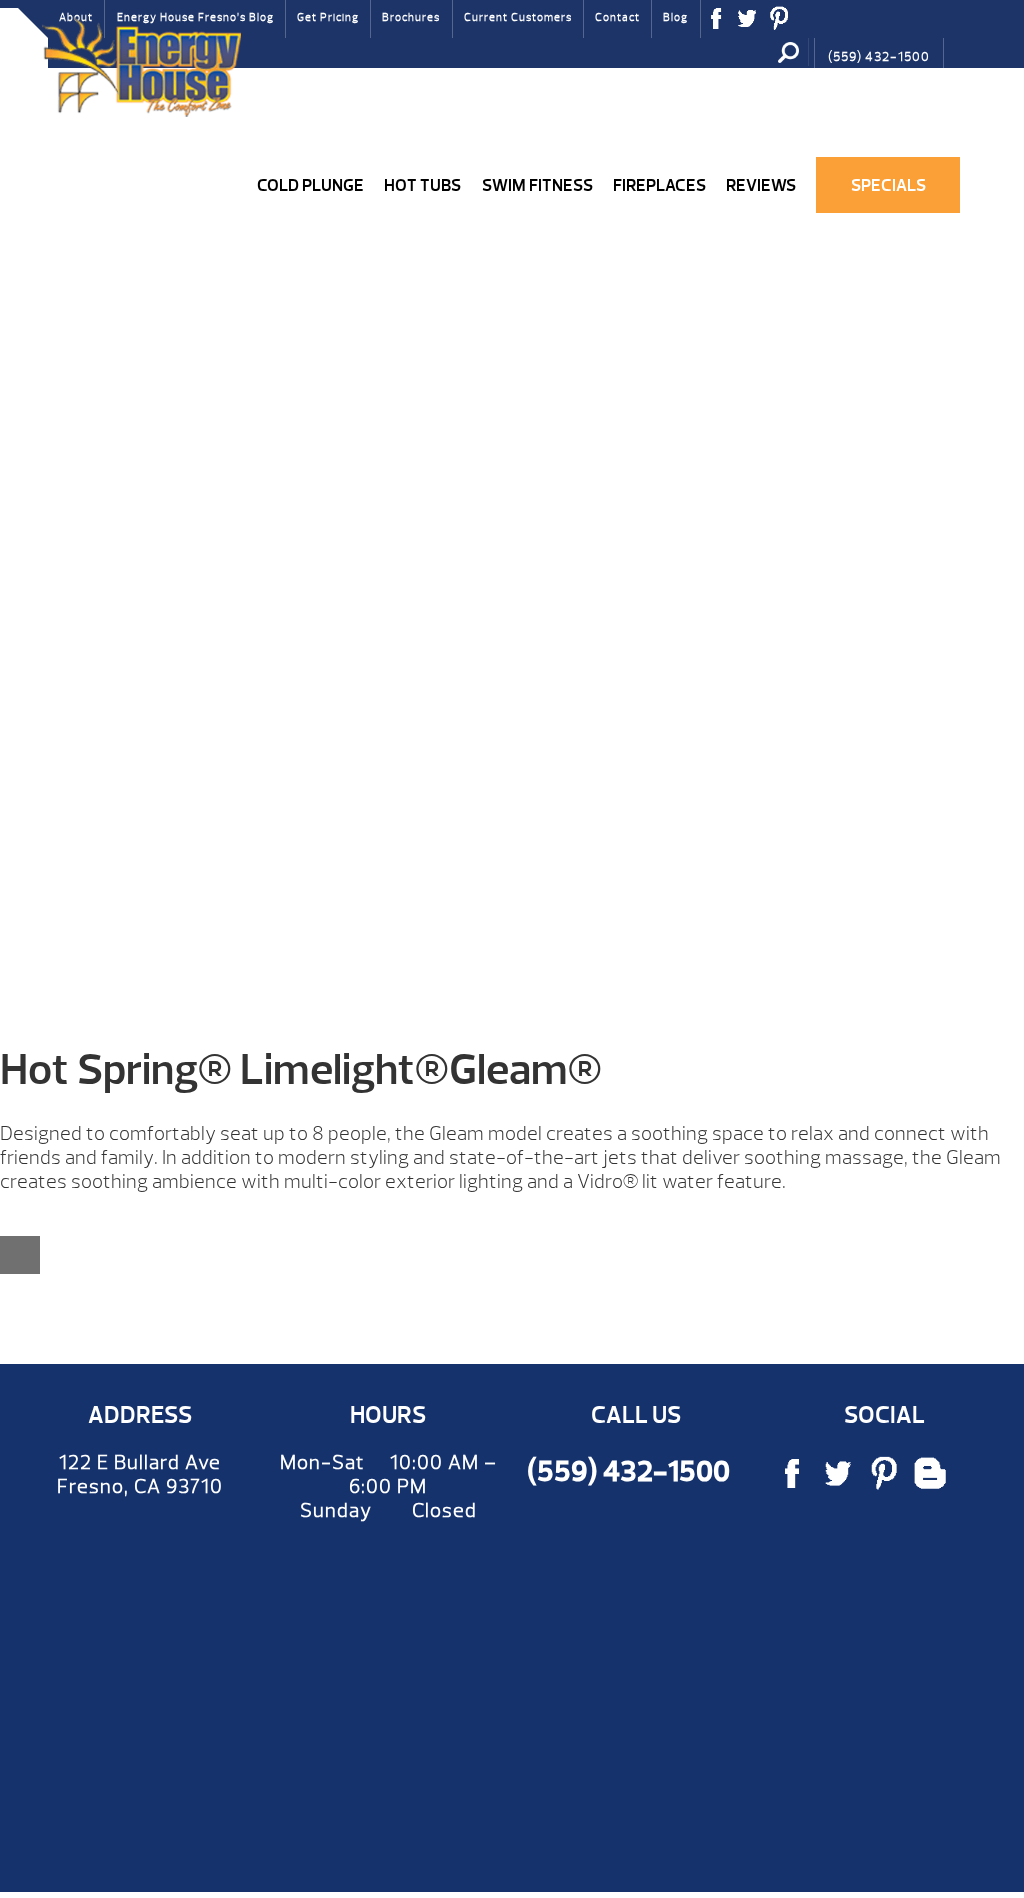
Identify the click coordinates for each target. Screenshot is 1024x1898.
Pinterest (779, 25)
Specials (888, 185)
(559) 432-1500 (879, 57)
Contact (617, 17)
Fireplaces (659, 185)
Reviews (761, 185)
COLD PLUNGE (310, 185)
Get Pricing (328, 17)
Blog (675, 17)
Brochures (411, 17)
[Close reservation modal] (20, 1255)
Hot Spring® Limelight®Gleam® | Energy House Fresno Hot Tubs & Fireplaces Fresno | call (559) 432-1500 (141, 67)
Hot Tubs (422, 185)
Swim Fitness (537, 185)
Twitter (747, 25)
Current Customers (518, 17)
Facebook (716, 25)
